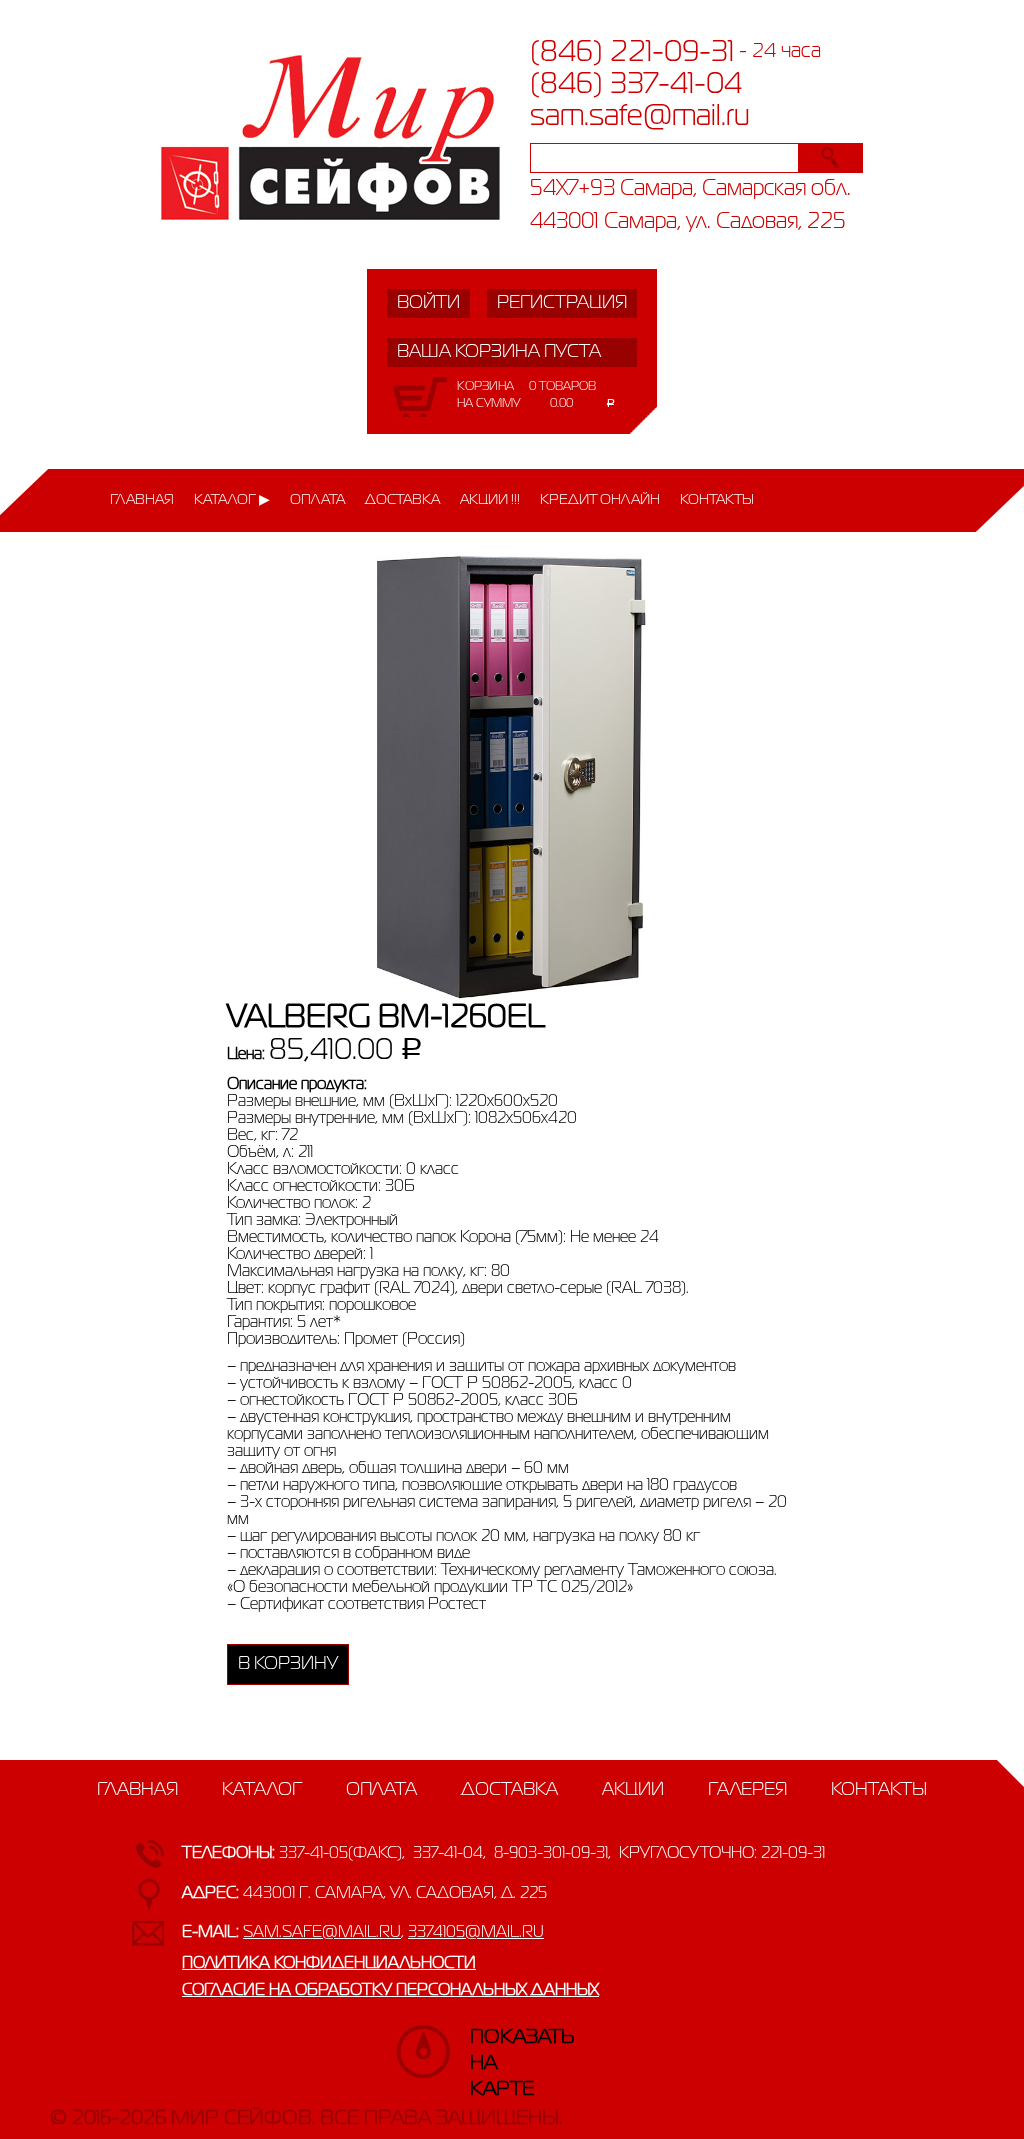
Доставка (402, 500)
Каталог (225, 500)
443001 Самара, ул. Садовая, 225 (688, 222)
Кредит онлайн (600, 500)
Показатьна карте (490, 2047)
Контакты (717, 500)
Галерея (747, 1790)
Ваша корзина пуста (499, 352)
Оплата (317, 500)
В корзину (288, 1664)
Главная (142, 500)
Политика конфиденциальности (329, 1964)
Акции (633, 1790)
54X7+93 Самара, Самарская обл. (690, 189)
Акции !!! (490, 500)
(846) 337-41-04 (636, 85)
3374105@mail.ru (476, 1933)
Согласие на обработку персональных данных (390, 1991)
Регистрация (562, 303)
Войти (428, 303)
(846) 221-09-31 (632, 53)
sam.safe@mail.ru (640, 117)
